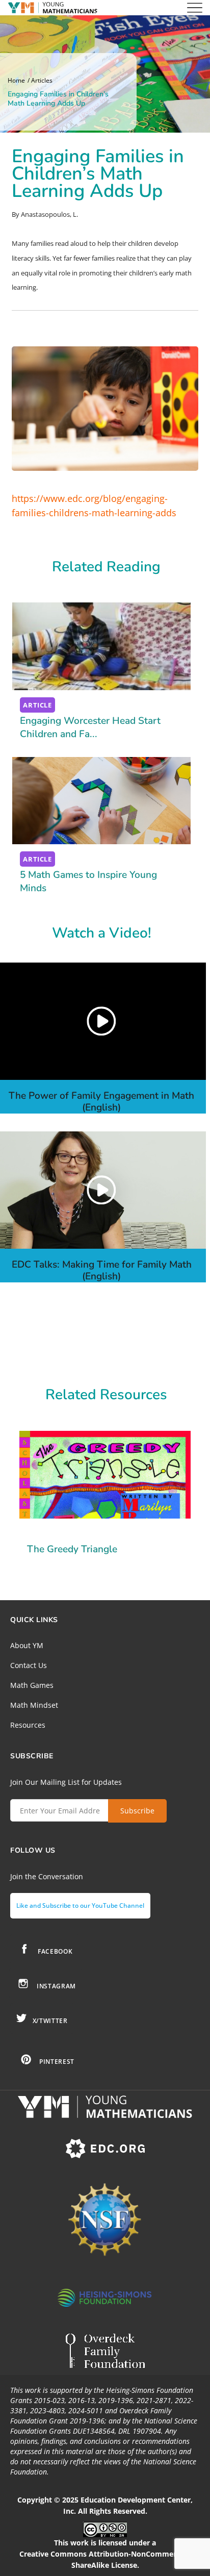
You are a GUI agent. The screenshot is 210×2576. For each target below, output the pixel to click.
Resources (28, 1725)
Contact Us (29, 1665)
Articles (42, 81)
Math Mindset (34, 1705)
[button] (101, 1021)
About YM (27, 1645)
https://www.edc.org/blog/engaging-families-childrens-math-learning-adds (94, 506)
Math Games (32, 1685)
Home (16, 81)
